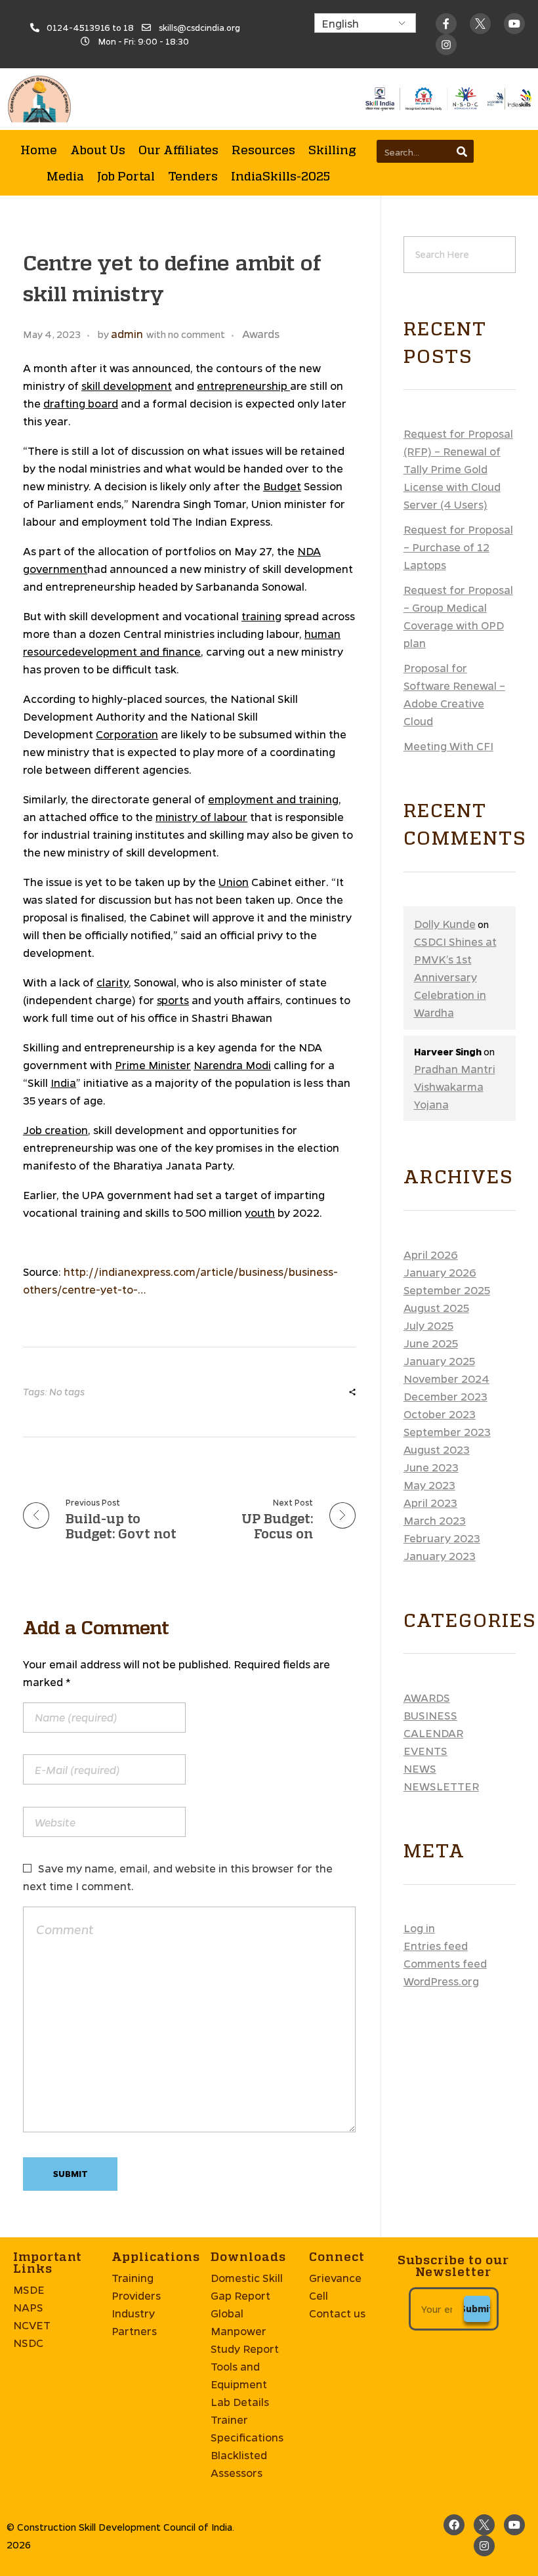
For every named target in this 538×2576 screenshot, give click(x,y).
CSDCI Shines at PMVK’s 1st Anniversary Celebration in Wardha (455, 977)
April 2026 (431, 1255)
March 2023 (435, 1520)
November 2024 (446, 1379)
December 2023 (445, 1396)
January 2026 (440, 1272)
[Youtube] (514, 24)
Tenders (193, 176)
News (420, 1768)
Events (425, 1751)
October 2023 (440, 1414)
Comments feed (445, 1963)
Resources (263, 150)
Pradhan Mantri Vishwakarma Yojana (455, 1087)
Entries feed (436, 1946)
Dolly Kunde (445, 924)
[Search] (462, 151)
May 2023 (429, 1485)
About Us (98, 150)
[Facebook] (454, 2525)
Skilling (332, 150)
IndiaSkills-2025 (280, 176)
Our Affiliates (178, 150)
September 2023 (447, 1432)
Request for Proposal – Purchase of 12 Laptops (458, 547)
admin (127, 334)
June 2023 (431, 1467)
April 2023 (430, 1503)
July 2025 (428, 1325)
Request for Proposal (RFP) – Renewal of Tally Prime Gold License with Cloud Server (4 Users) (458, 469)
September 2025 (447, 1290)
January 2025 (439, 1361)
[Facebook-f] (446, 24)
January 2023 (440, 1556)
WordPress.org (441, 1981)
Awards (261, 334)
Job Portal (126, 176)
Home (39, 150)
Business (430, 1715)
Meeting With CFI (448, 746)
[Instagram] (484, 2546)
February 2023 (442, 1538)
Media (65, 176)
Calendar (433, 1733)
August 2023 (437, 1449)
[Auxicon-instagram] (446, 45)
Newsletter (441, 1786)
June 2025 (431, 1343)
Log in (419, 1928)
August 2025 (436, 1308)
